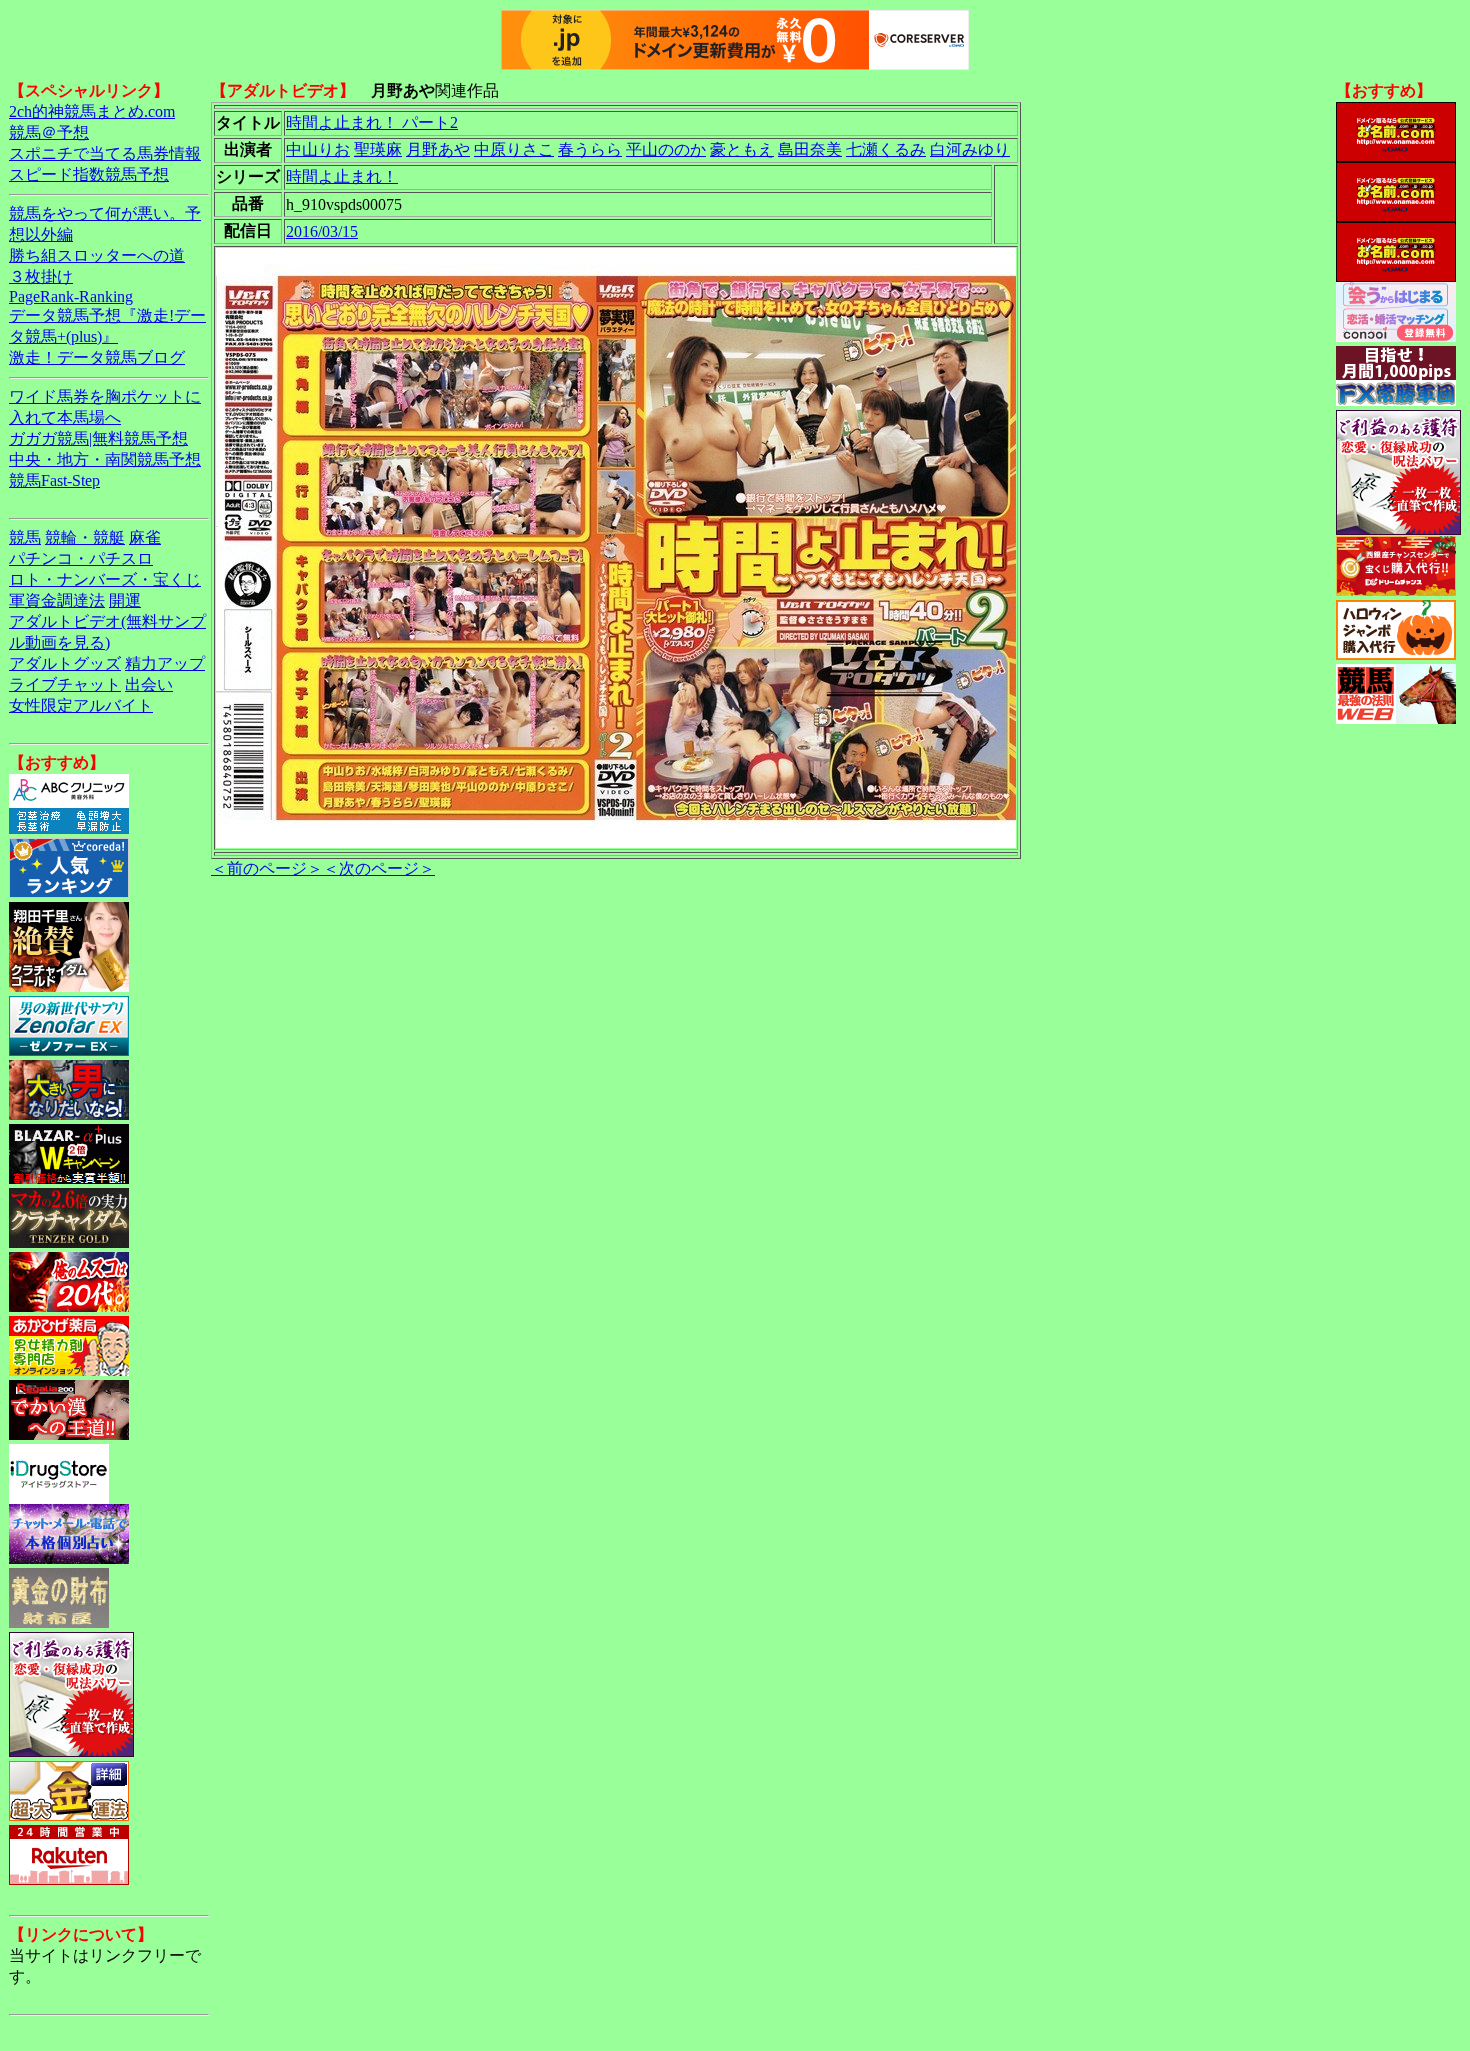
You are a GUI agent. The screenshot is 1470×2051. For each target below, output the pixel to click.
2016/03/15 (322, 231)
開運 (125, 600)
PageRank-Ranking (71, 296)
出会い (149, 684)
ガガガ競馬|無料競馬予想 (98, 438)
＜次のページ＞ (379, 868)
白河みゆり (970, 149)
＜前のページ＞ (267, 868)
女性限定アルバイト (81, 705)
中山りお (318, 149)
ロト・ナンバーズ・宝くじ (105, 579)
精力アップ (165, 663)
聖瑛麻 (378, 149)
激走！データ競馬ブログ (97, 357)
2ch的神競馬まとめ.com (92, 111)
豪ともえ (742, 149)
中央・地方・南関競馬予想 (105, 459)
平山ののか (666, 149)
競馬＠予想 (49, 132)
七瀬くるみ (886, 149)
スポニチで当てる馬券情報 (105, 153)
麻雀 (145, 537)
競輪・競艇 (85, 537)
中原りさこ (514, 149)
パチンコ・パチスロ (81, 558)
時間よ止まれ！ (342, 176)
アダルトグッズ (65, 663)
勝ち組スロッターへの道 (97, 255)
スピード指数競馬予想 (89, 174)
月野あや (438, 149)
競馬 (25, 537)
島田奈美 (810, 149)
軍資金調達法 (57, 600)
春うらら (590, 149)
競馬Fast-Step (54, 480)
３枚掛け (41, 276)
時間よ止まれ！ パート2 (372, 122)
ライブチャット (65, 684)
